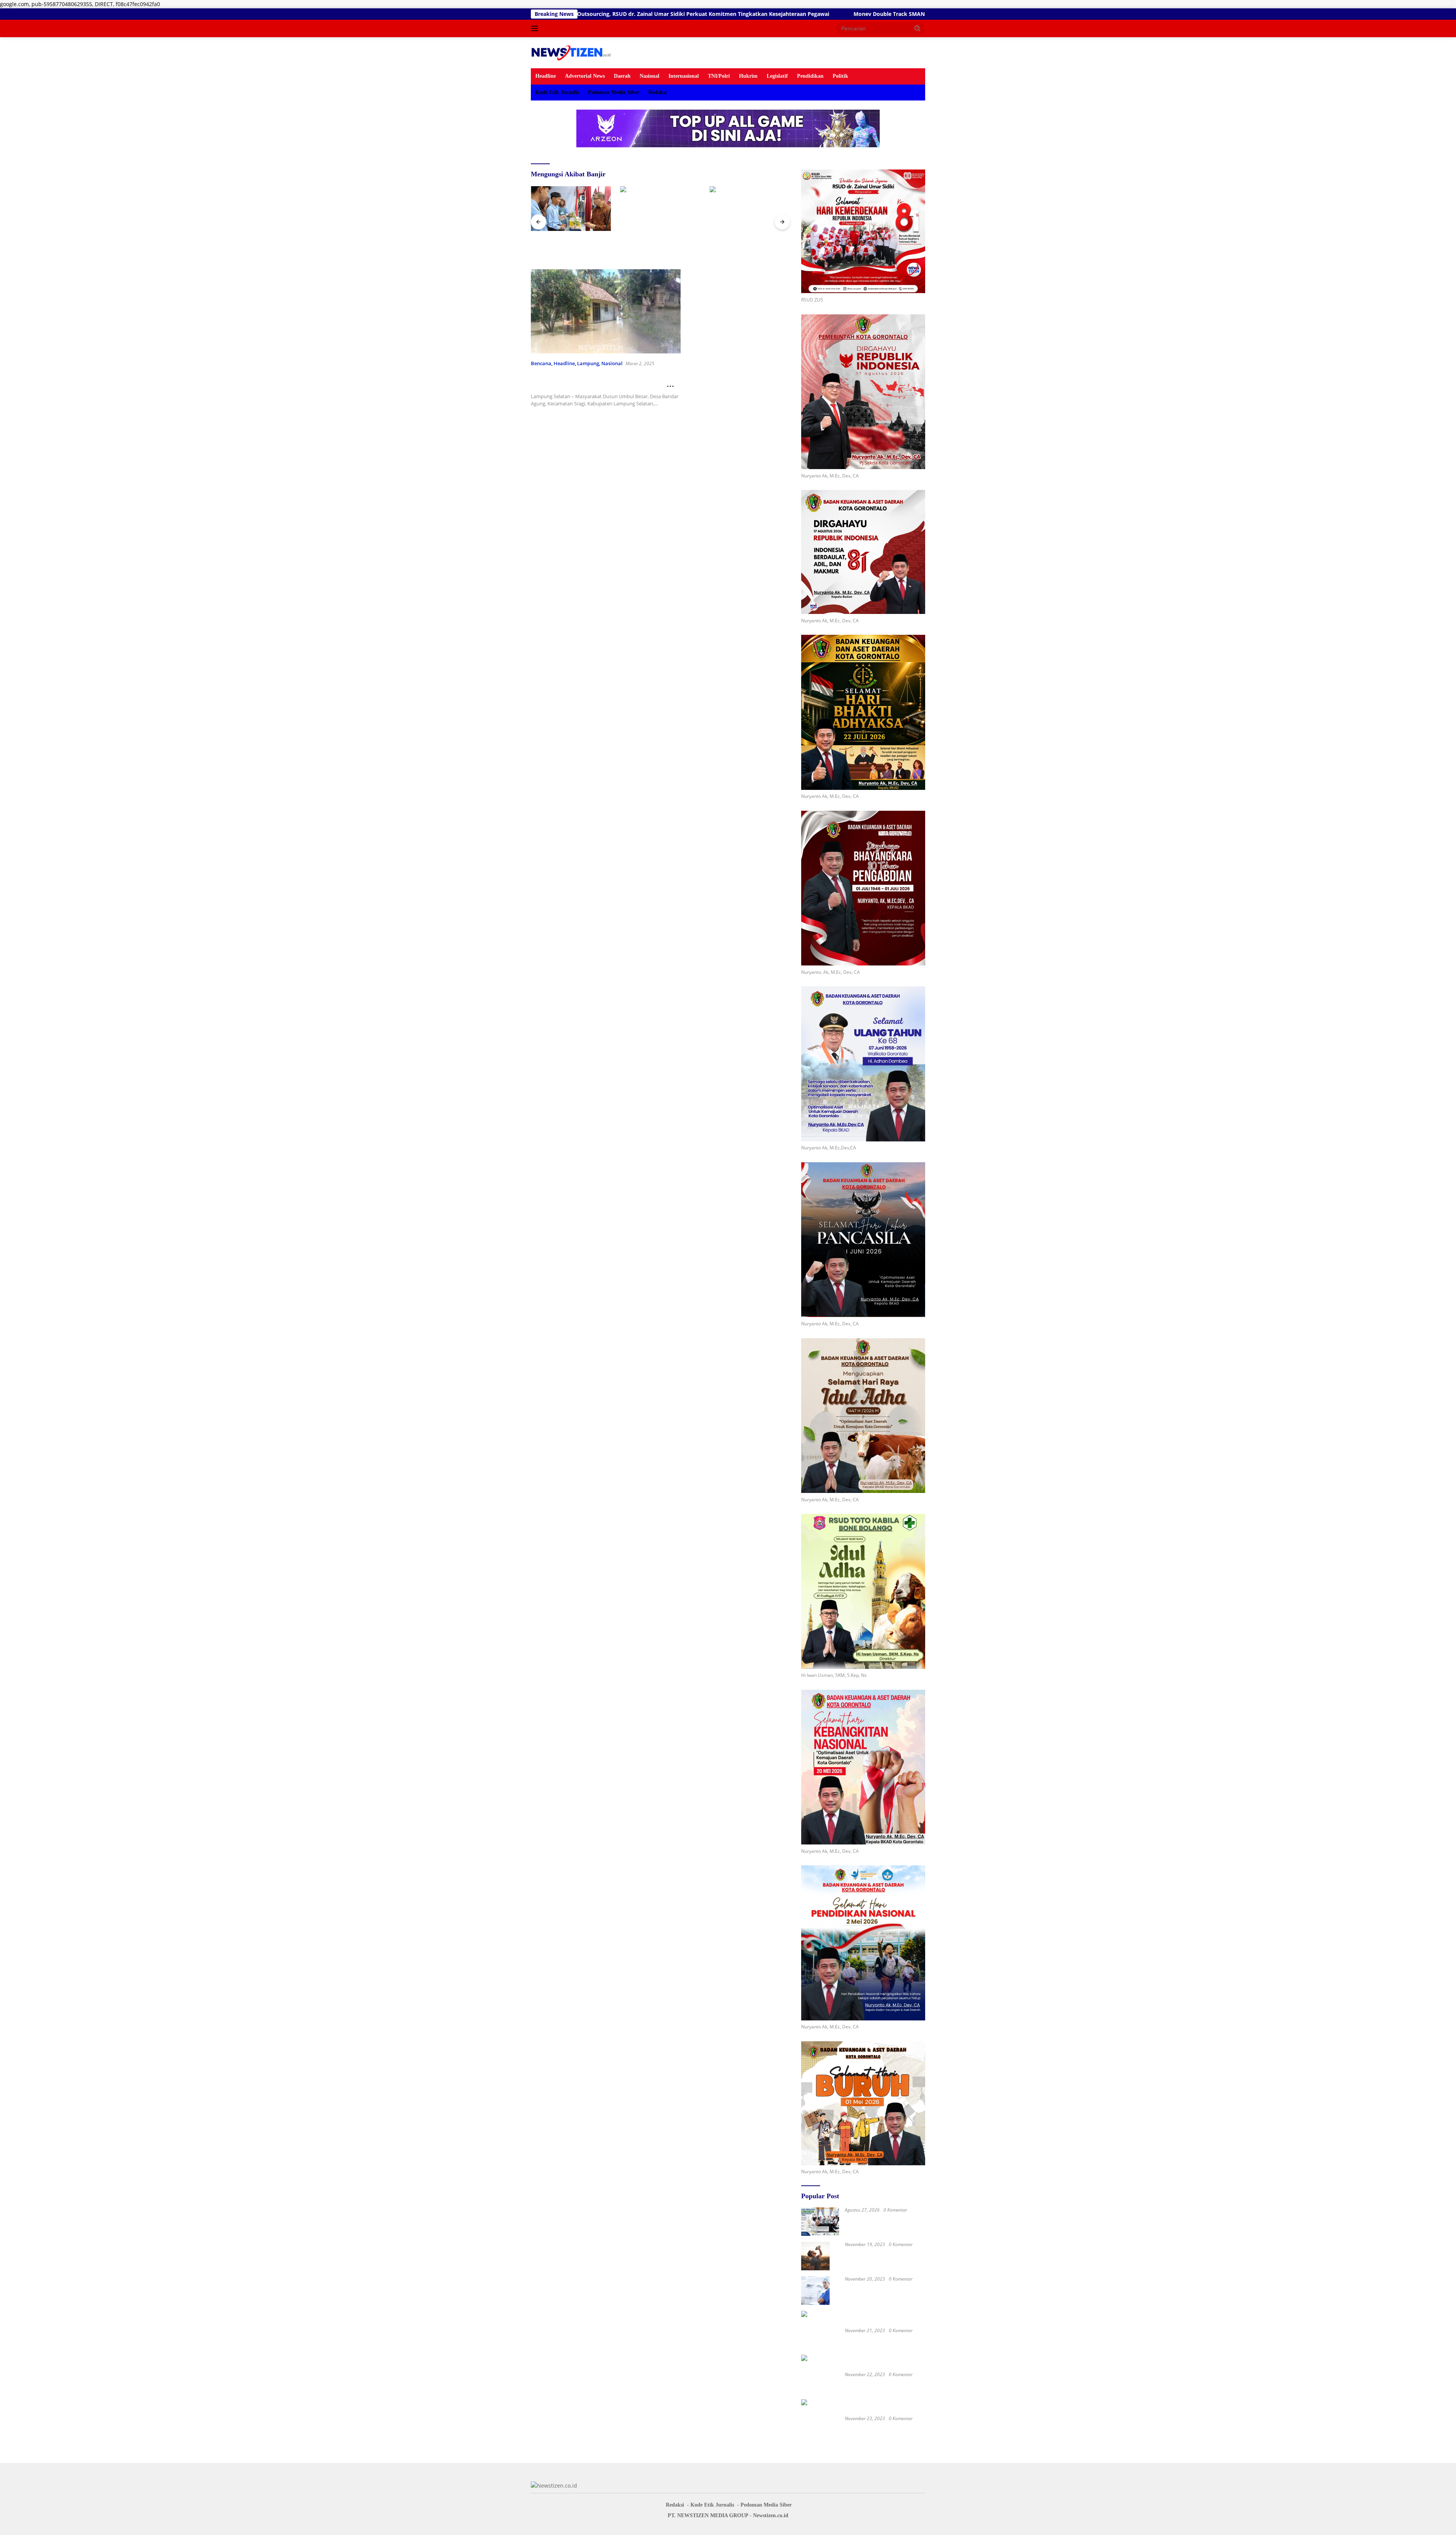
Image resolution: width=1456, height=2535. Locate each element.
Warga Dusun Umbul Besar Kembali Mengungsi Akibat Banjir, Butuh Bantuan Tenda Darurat (599, 384)
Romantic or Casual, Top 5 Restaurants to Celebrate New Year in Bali (885, 2340)
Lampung (588, 363)
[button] (918, 28)
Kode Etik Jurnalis (557, 92)
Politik (840, 76)
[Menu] (536, 28)
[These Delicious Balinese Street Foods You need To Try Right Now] (815, 2291)
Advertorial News (585, 76)
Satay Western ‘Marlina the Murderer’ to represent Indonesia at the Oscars (883, 2254)
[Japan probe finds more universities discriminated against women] (863, 2408)
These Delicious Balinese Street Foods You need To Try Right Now (884, 2288)
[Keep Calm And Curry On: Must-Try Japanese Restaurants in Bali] (863, 2363)
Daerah (622, 76)
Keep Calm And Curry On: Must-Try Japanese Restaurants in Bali (884, 2384)
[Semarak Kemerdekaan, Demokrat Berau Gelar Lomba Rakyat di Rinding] (571, 209)
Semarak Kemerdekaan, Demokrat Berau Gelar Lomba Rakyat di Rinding (566, 245)
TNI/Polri (719, 76)
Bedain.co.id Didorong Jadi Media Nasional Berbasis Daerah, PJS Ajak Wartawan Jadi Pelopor (660, 245)
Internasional (684, 76)
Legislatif (777, 76)
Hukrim (748, 76)
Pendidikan (810, 76)
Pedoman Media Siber (614, 92)
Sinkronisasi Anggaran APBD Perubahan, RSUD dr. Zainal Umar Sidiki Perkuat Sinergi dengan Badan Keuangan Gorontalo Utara (879, 2220)
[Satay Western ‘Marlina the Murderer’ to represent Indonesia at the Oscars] (815, 2256)
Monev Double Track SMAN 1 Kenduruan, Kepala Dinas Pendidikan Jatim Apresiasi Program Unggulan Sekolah (667, 14)
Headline (546, 76)
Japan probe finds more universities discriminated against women (883, 2428)
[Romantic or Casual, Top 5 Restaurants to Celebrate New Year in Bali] (863, 2319)
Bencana (541, 363)
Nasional (650, 76)
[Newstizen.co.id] (572, 52)
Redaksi (657, 92)
